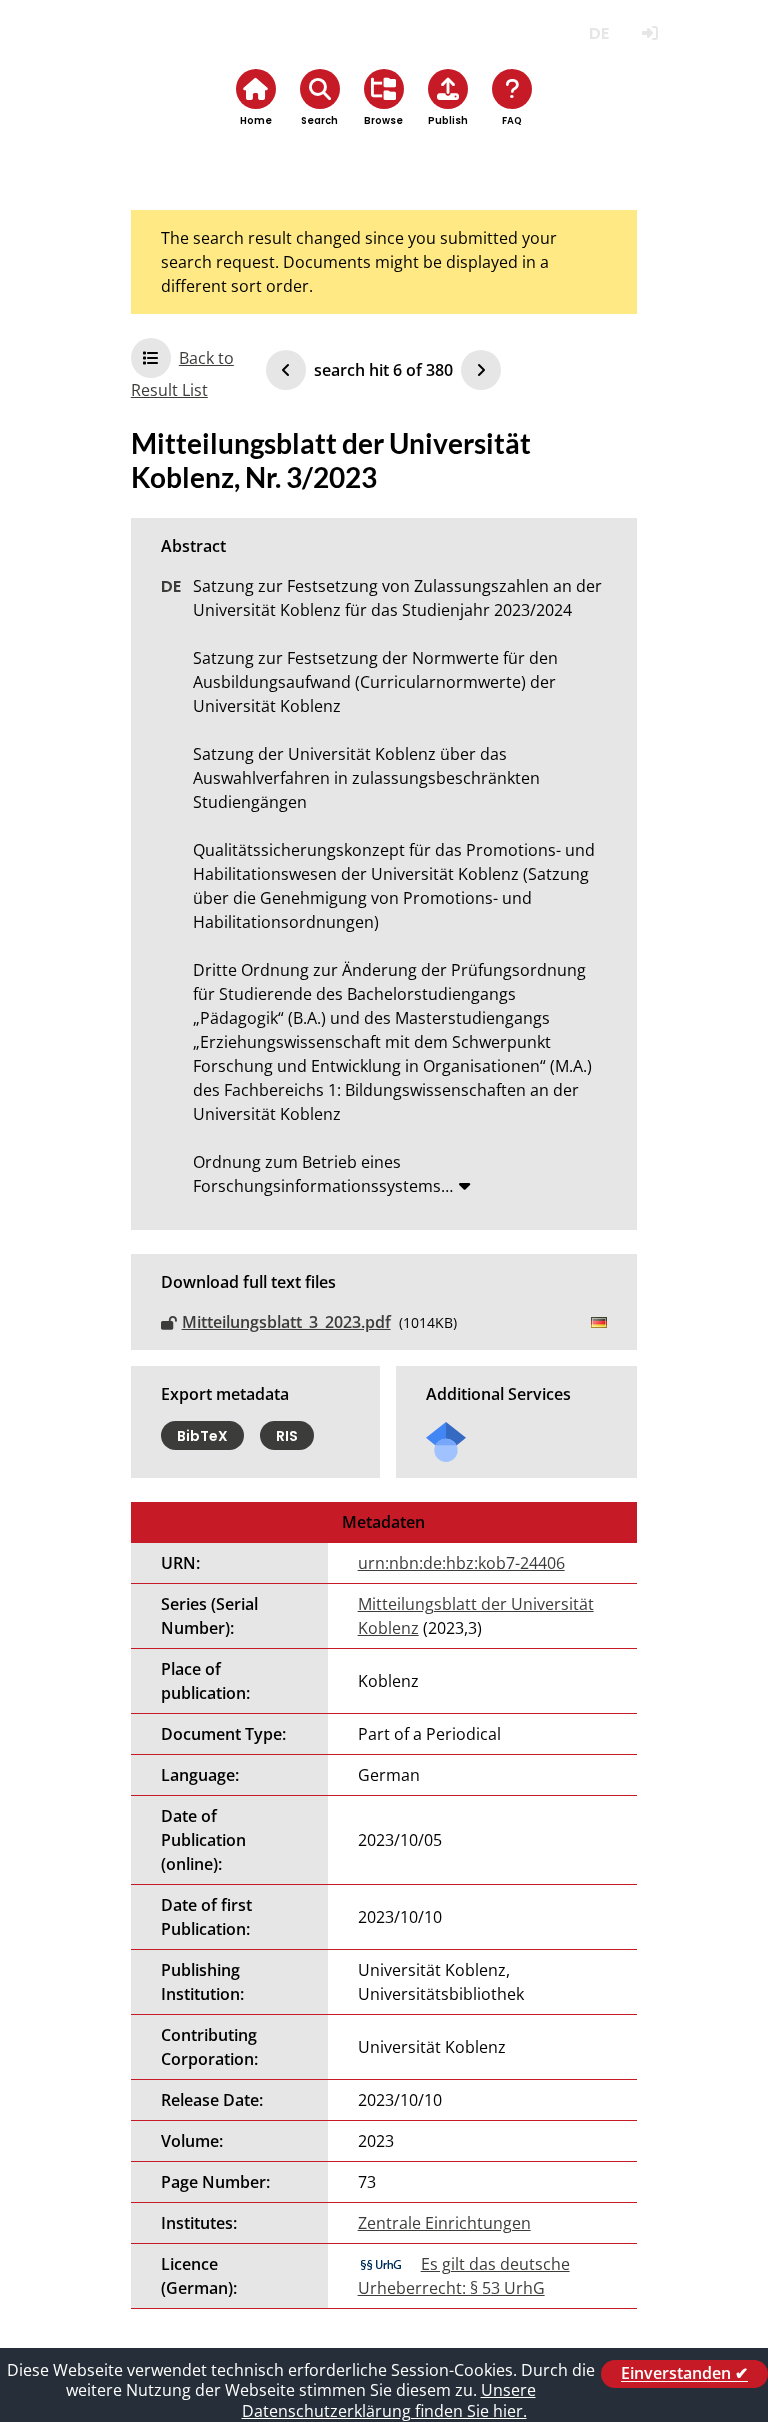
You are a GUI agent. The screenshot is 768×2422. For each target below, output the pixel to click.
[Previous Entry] (286, 370)
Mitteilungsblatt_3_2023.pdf (286, 1322)
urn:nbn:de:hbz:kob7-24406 (461, 1563)
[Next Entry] (481, 370)
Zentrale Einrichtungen (444, 2223)
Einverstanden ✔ (684, 2374)
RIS (287, 1435)
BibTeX (202, 1435)
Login (649, 33)
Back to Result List (182, 374)
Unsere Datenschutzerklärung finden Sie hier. (389, 2400)
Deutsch (598, 33)
